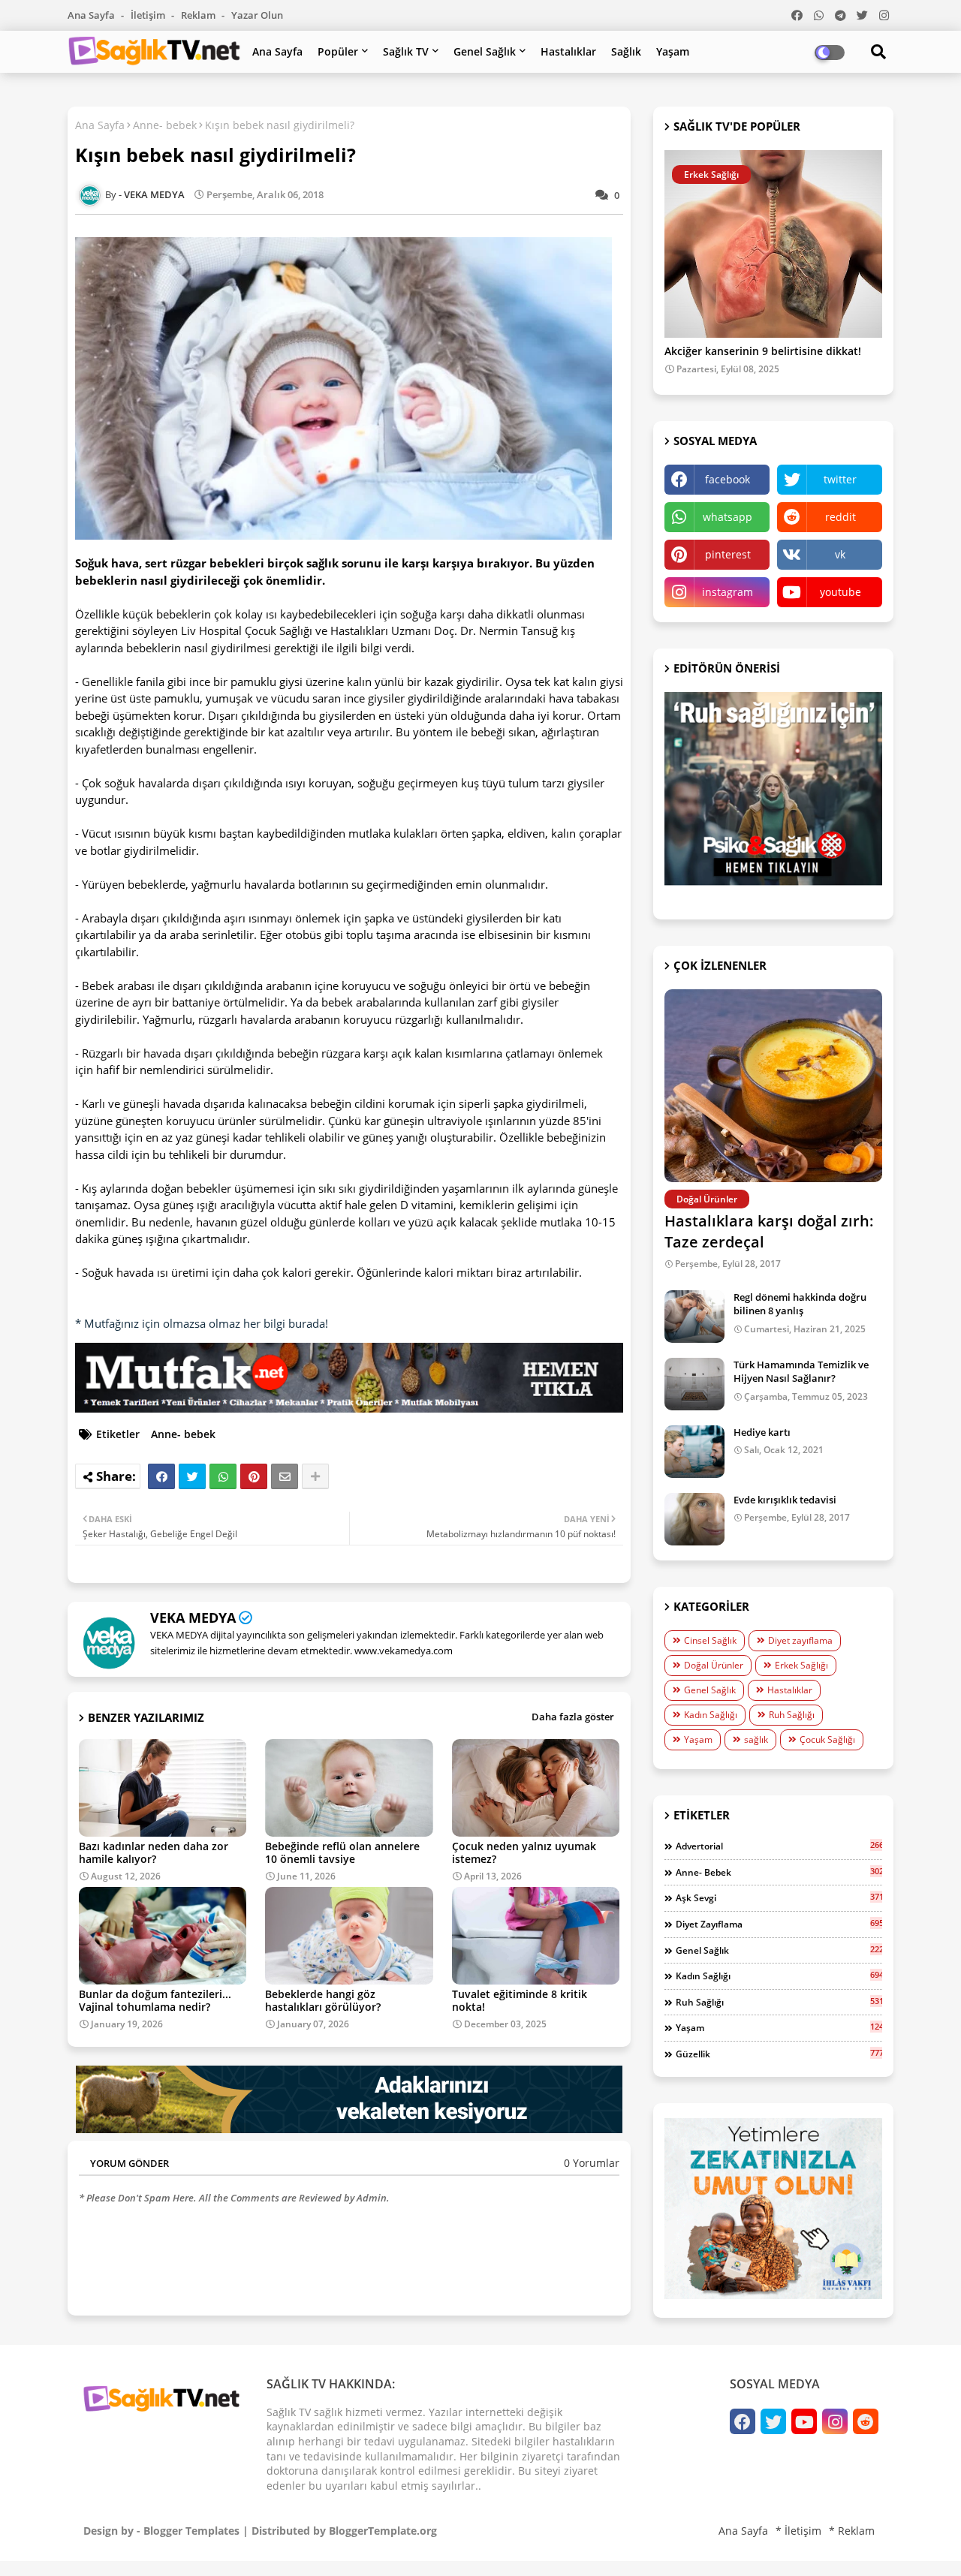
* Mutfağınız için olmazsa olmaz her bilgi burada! (202, 1323)
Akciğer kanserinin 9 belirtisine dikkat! (763, 352)
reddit (840, 517)
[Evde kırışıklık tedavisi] (694, 1519)
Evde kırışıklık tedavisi (785, 1500)
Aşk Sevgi (779, 1897)
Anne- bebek (165, 125)
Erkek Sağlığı (801, 1665)
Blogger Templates (191, 2531)
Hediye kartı (762, 1432)
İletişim (149, 15)
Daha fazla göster (573, 1717)
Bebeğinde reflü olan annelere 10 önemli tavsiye (342, 1852)
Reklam (199, 15)
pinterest (728, 554)
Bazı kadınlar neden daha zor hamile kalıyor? (154, 1852)
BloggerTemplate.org (383, 2531)
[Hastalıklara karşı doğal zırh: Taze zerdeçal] (773, 1086)
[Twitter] (192, 1476)
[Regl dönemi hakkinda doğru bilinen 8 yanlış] (694, 1317)
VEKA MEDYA (193, 1618)
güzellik (779, 2054)
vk (840, 554)
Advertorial (779, 1846)
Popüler (338, 51)
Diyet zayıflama (800, 1640)
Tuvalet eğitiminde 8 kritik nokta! (520, 2000)
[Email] (285, 1476)
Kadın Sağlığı (711, 1715)
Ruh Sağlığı (792, 1715)
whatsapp (728, 517)
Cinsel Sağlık (710, 1640)
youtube (840, 592)
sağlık (756, 1739)
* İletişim (798, 2531)
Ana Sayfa (92, 15)
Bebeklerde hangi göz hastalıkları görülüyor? (323, 2000)
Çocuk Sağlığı (827, 1739)
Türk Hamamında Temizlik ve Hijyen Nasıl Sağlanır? (801, 1371)
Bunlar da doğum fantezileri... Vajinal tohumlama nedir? (155, 2000)
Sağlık (626, 51)
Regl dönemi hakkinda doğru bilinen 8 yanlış (800, 1304)
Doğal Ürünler (714, 1665)
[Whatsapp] (223, 1476)
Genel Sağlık (485, 51)
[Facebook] (161, 1476)
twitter (840, 479)
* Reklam (852, 2531)
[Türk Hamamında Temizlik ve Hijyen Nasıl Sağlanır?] (694, 1384)
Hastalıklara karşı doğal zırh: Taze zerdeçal (769, 1231)
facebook (728, 479)
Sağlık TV (406, 51)
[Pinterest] (254, 1476)
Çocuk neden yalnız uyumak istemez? (524, 1852)
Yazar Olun (257, 15)
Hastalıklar (568, 51)
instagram (728, 592)
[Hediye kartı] (694, 1452)
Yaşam (673, 51)
